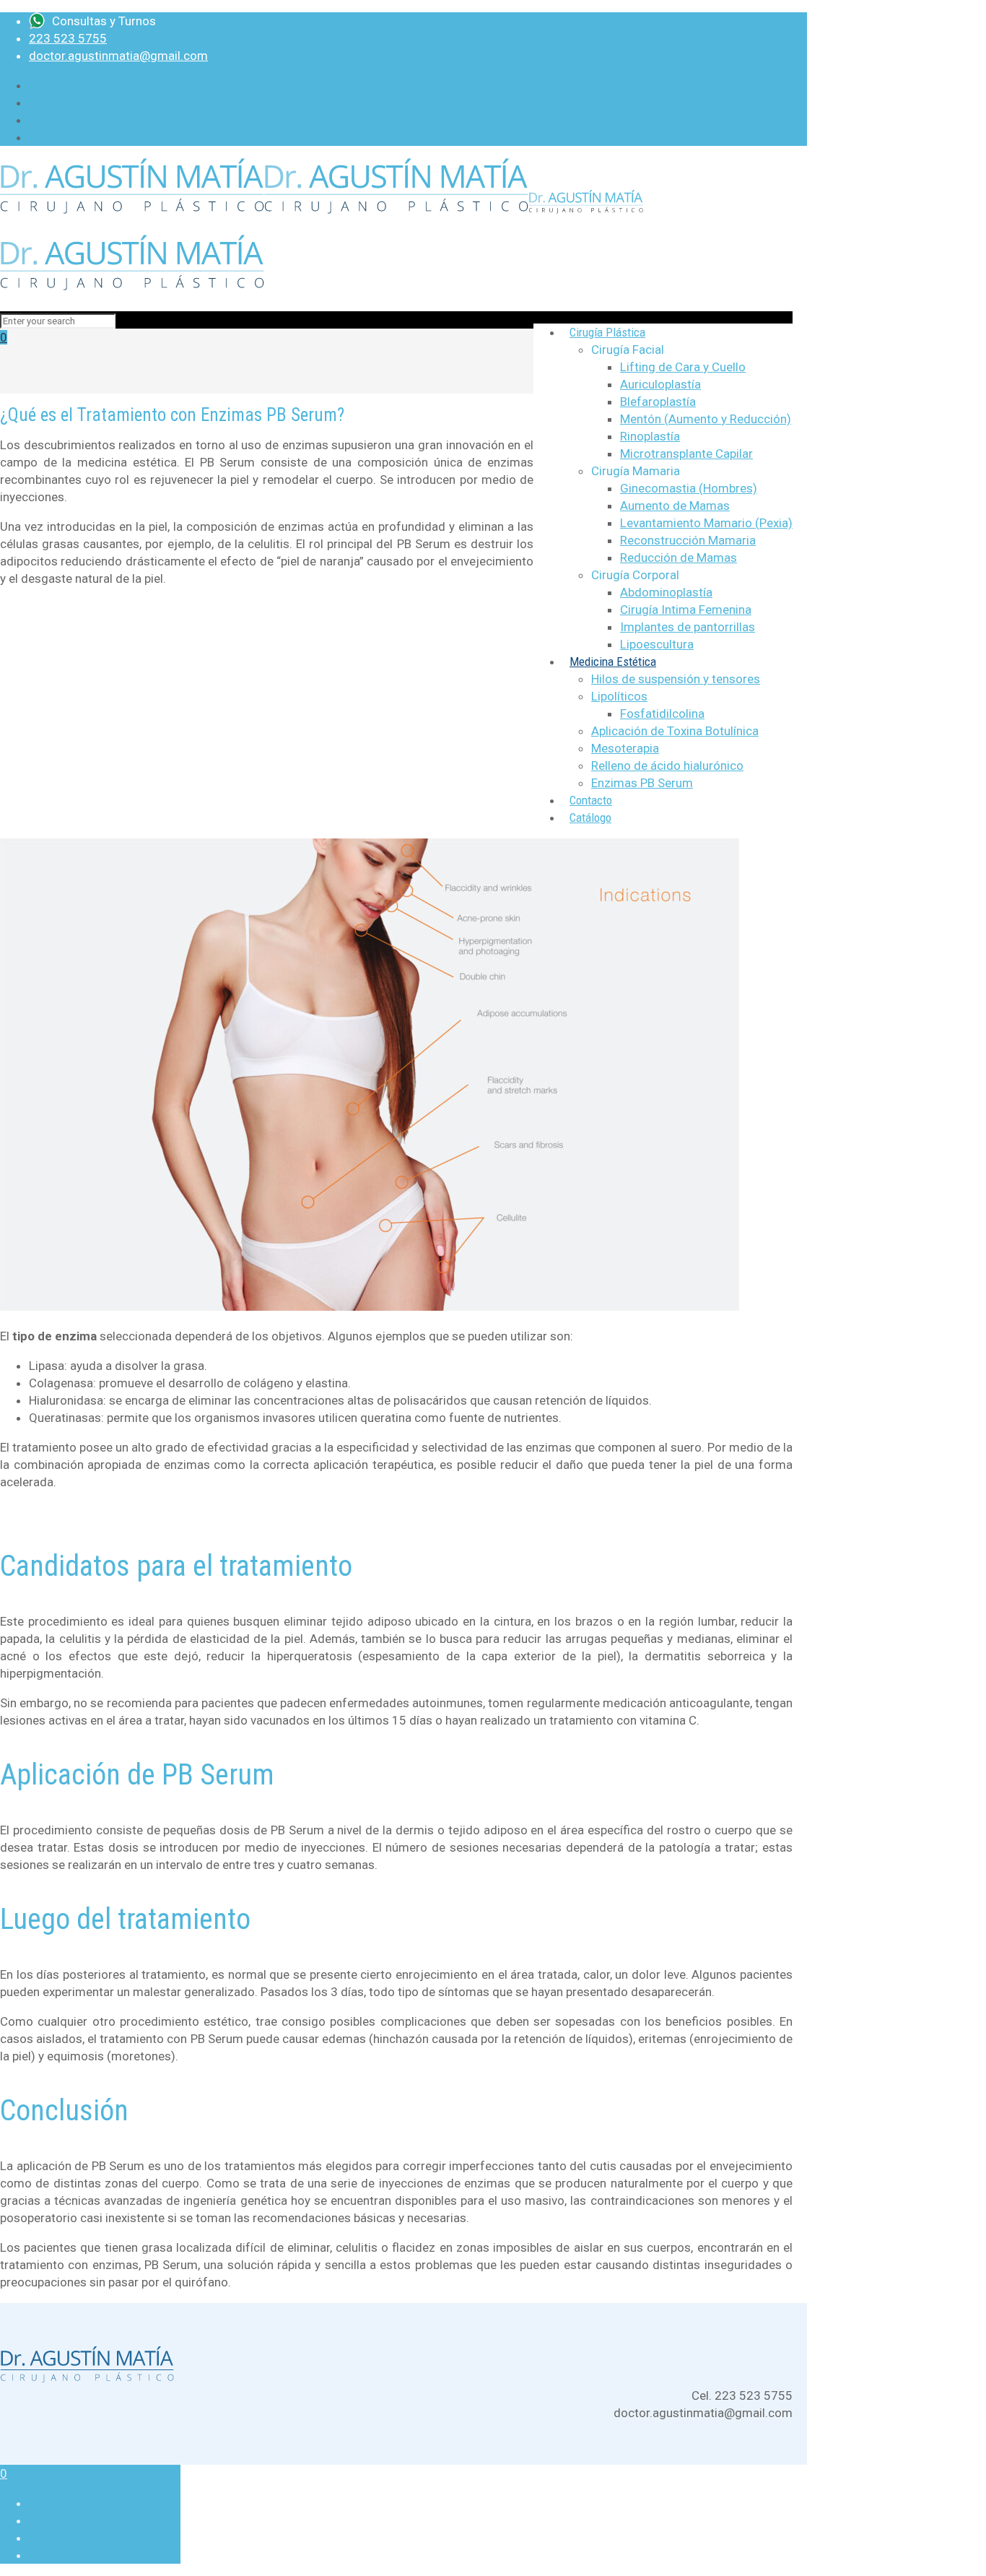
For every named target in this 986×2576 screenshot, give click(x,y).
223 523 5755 (68, 38)
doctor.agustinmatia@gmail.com (118, 56)
